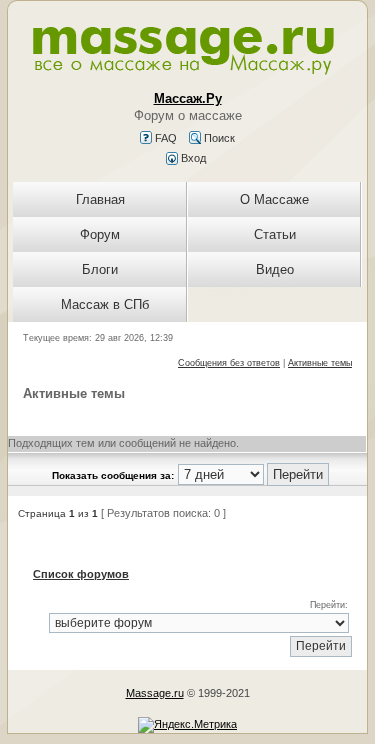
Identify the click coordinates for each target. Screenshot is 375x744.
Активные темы (320, 363)
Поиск (218, 138)
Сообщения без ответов (229, 363)
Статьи (275, 234)
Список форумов (81, 574)
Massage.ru (155, 693)
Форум (100, 234)
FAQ (164, 138)
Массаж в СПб (105, 304)
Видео (275, 269)
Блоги (100, 269)
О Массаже (274, 199)
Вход (192, 158)
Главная (100, 199)
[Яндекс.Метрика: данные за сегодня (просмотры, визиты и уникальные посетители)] (187, 725)
